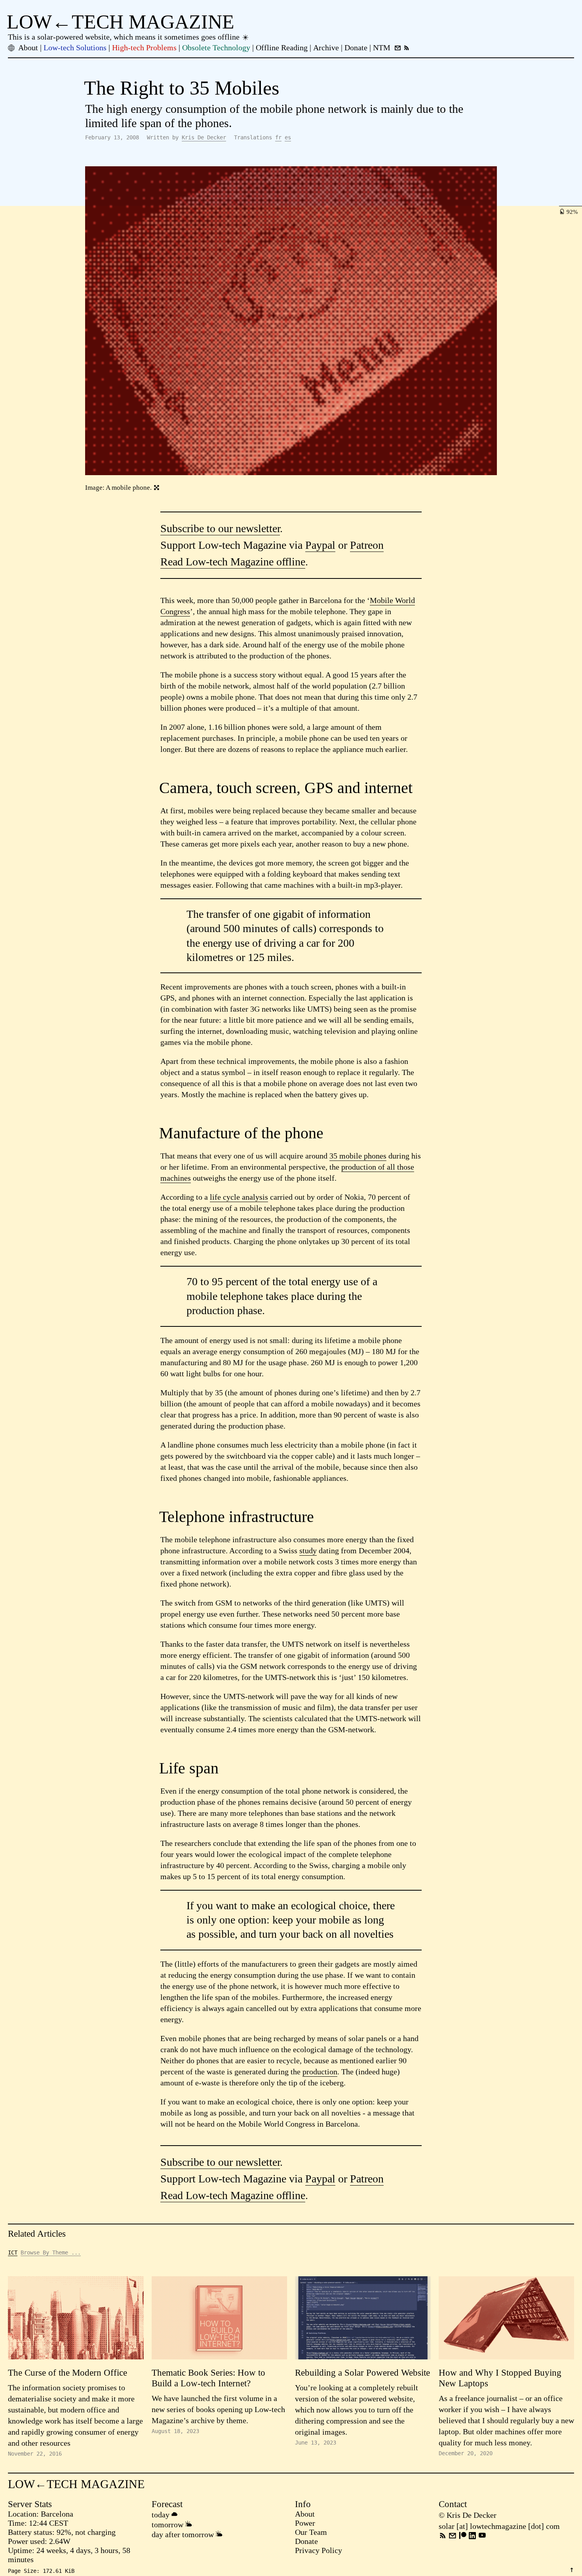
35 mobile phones (358, 1156)
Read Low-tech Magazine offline (233, 562)
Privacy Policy (319, 2550)
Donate (306, 2541)
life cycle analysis (239, 1197)
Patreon (367, 545)
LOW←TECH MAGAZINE (121, 22)
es (288, 137)
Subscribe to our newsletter (220, 528)
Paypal (320, 545)
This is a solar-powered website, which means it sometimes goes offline (125, 37)
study (308, 1551)
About (305, 2514)
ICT (13, 2253)
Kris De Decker (204, 137)
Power (305, 2523)
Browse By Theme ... (51, 2253)
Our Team (311, 2532)
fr (278, 137)
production (320, 2072)
